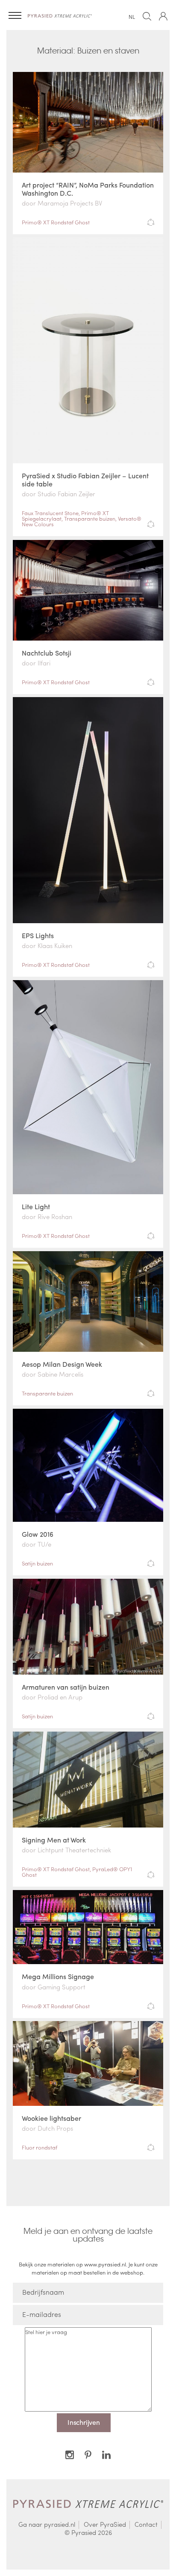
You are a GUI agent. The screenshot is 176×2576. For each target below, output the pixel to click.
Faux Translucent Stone (50, 513)
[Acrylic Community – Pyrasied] (60, 15)
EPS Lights (38, 935)
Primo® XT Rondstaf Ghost (56, 222)
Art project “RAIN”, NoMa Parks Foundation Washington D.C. (88, 189)
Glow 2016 (38, 1534)
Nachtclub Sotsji (47, 653)
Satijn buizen (37, 1563)
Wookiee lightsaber (51, 2118)
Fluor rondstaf (40, 2147)
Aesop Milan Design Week (62, 1364)
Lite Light (36, 1206)
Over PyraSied (105, 2525)
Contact (146, 2525)
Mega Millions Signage (58, 1976)
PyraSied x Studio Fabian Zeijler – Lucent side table (85, 480)
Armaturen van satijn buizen (66, 1687)
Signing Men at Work (54, 1840)
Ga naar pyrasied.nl (47, 2525)
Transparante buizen (90, 518)
